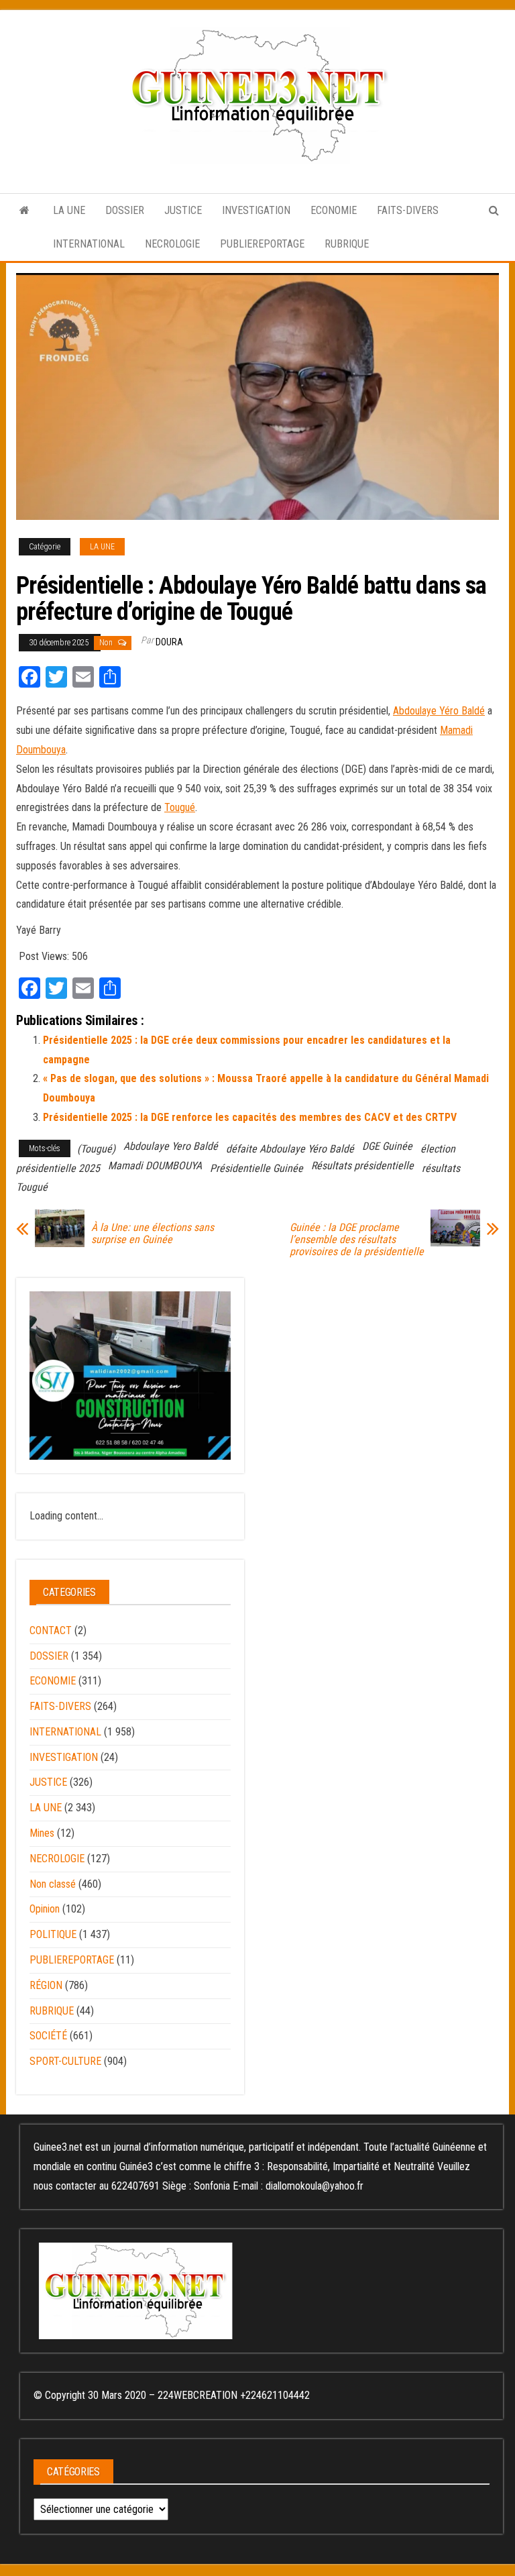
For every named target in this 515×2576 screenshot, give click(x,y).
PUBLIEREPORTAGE (262, 244)
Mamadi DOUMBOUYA (155, 1166)
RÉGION (46, 1985)
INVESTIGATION (256, 210)
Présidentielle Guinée (256, 1168)
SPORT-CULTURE (65, 2061)
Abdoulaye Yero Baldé (171, 1146)
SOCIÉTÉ (48, 2036)
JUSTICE (183, 210)
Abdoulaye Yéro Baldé (439, 711)
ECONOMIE (334, 210)
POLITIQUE (53, 1934)
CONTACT (51, 1630)
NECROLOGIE (172, 244)
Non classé (53, 1884)
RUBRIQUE (347, 244)
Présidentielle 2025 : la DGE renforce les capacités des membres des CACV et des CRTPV (250, 1117)
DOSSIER (125, 210)
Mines (42, 1833)
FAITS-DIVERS (408, 210)
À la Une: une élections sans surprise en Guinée (153, 1234)
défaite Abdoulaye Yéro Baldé (290, 1149)
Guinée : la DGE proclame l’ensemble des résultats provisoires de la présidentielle (357, 1240)
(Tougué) (96, 1149)
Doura (169, 642)
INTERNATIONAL (89, 244)
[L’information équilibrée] (24, 211)
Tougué (180, 807)
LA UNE (69, 210)
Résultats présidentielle (362, 1166)
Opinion (45, 1909)
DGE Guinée (387, 1146)
